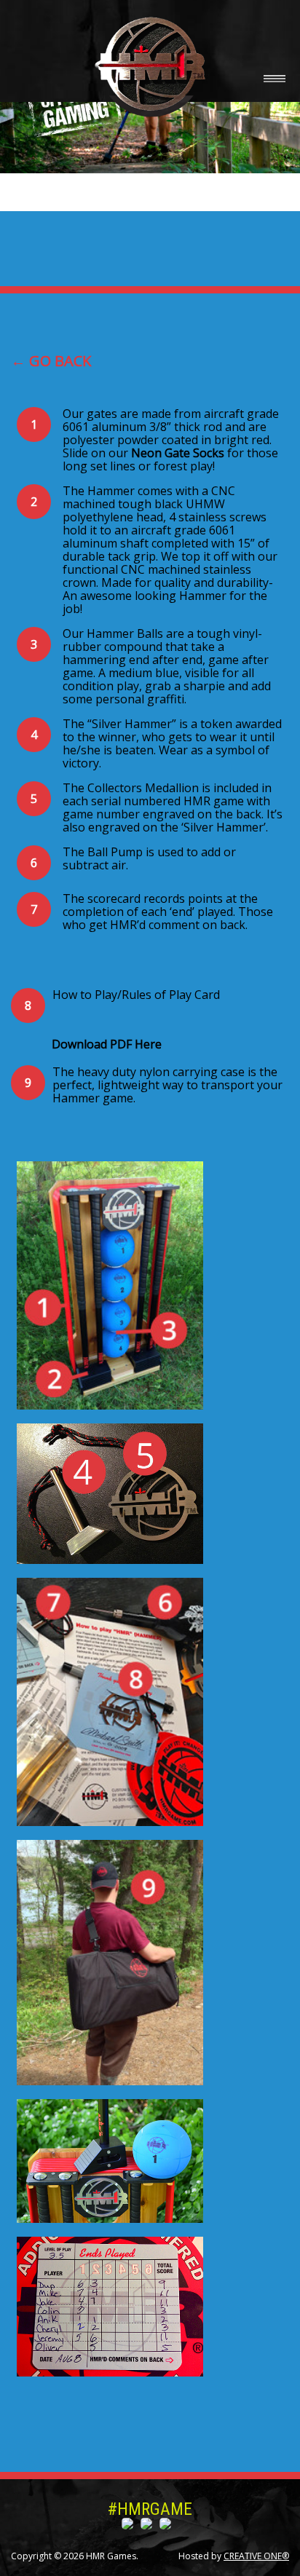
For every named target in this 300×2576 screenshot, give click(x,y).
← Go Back (51, 361)
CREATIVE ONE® (256, 2556)
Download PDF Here (107, 1044)
